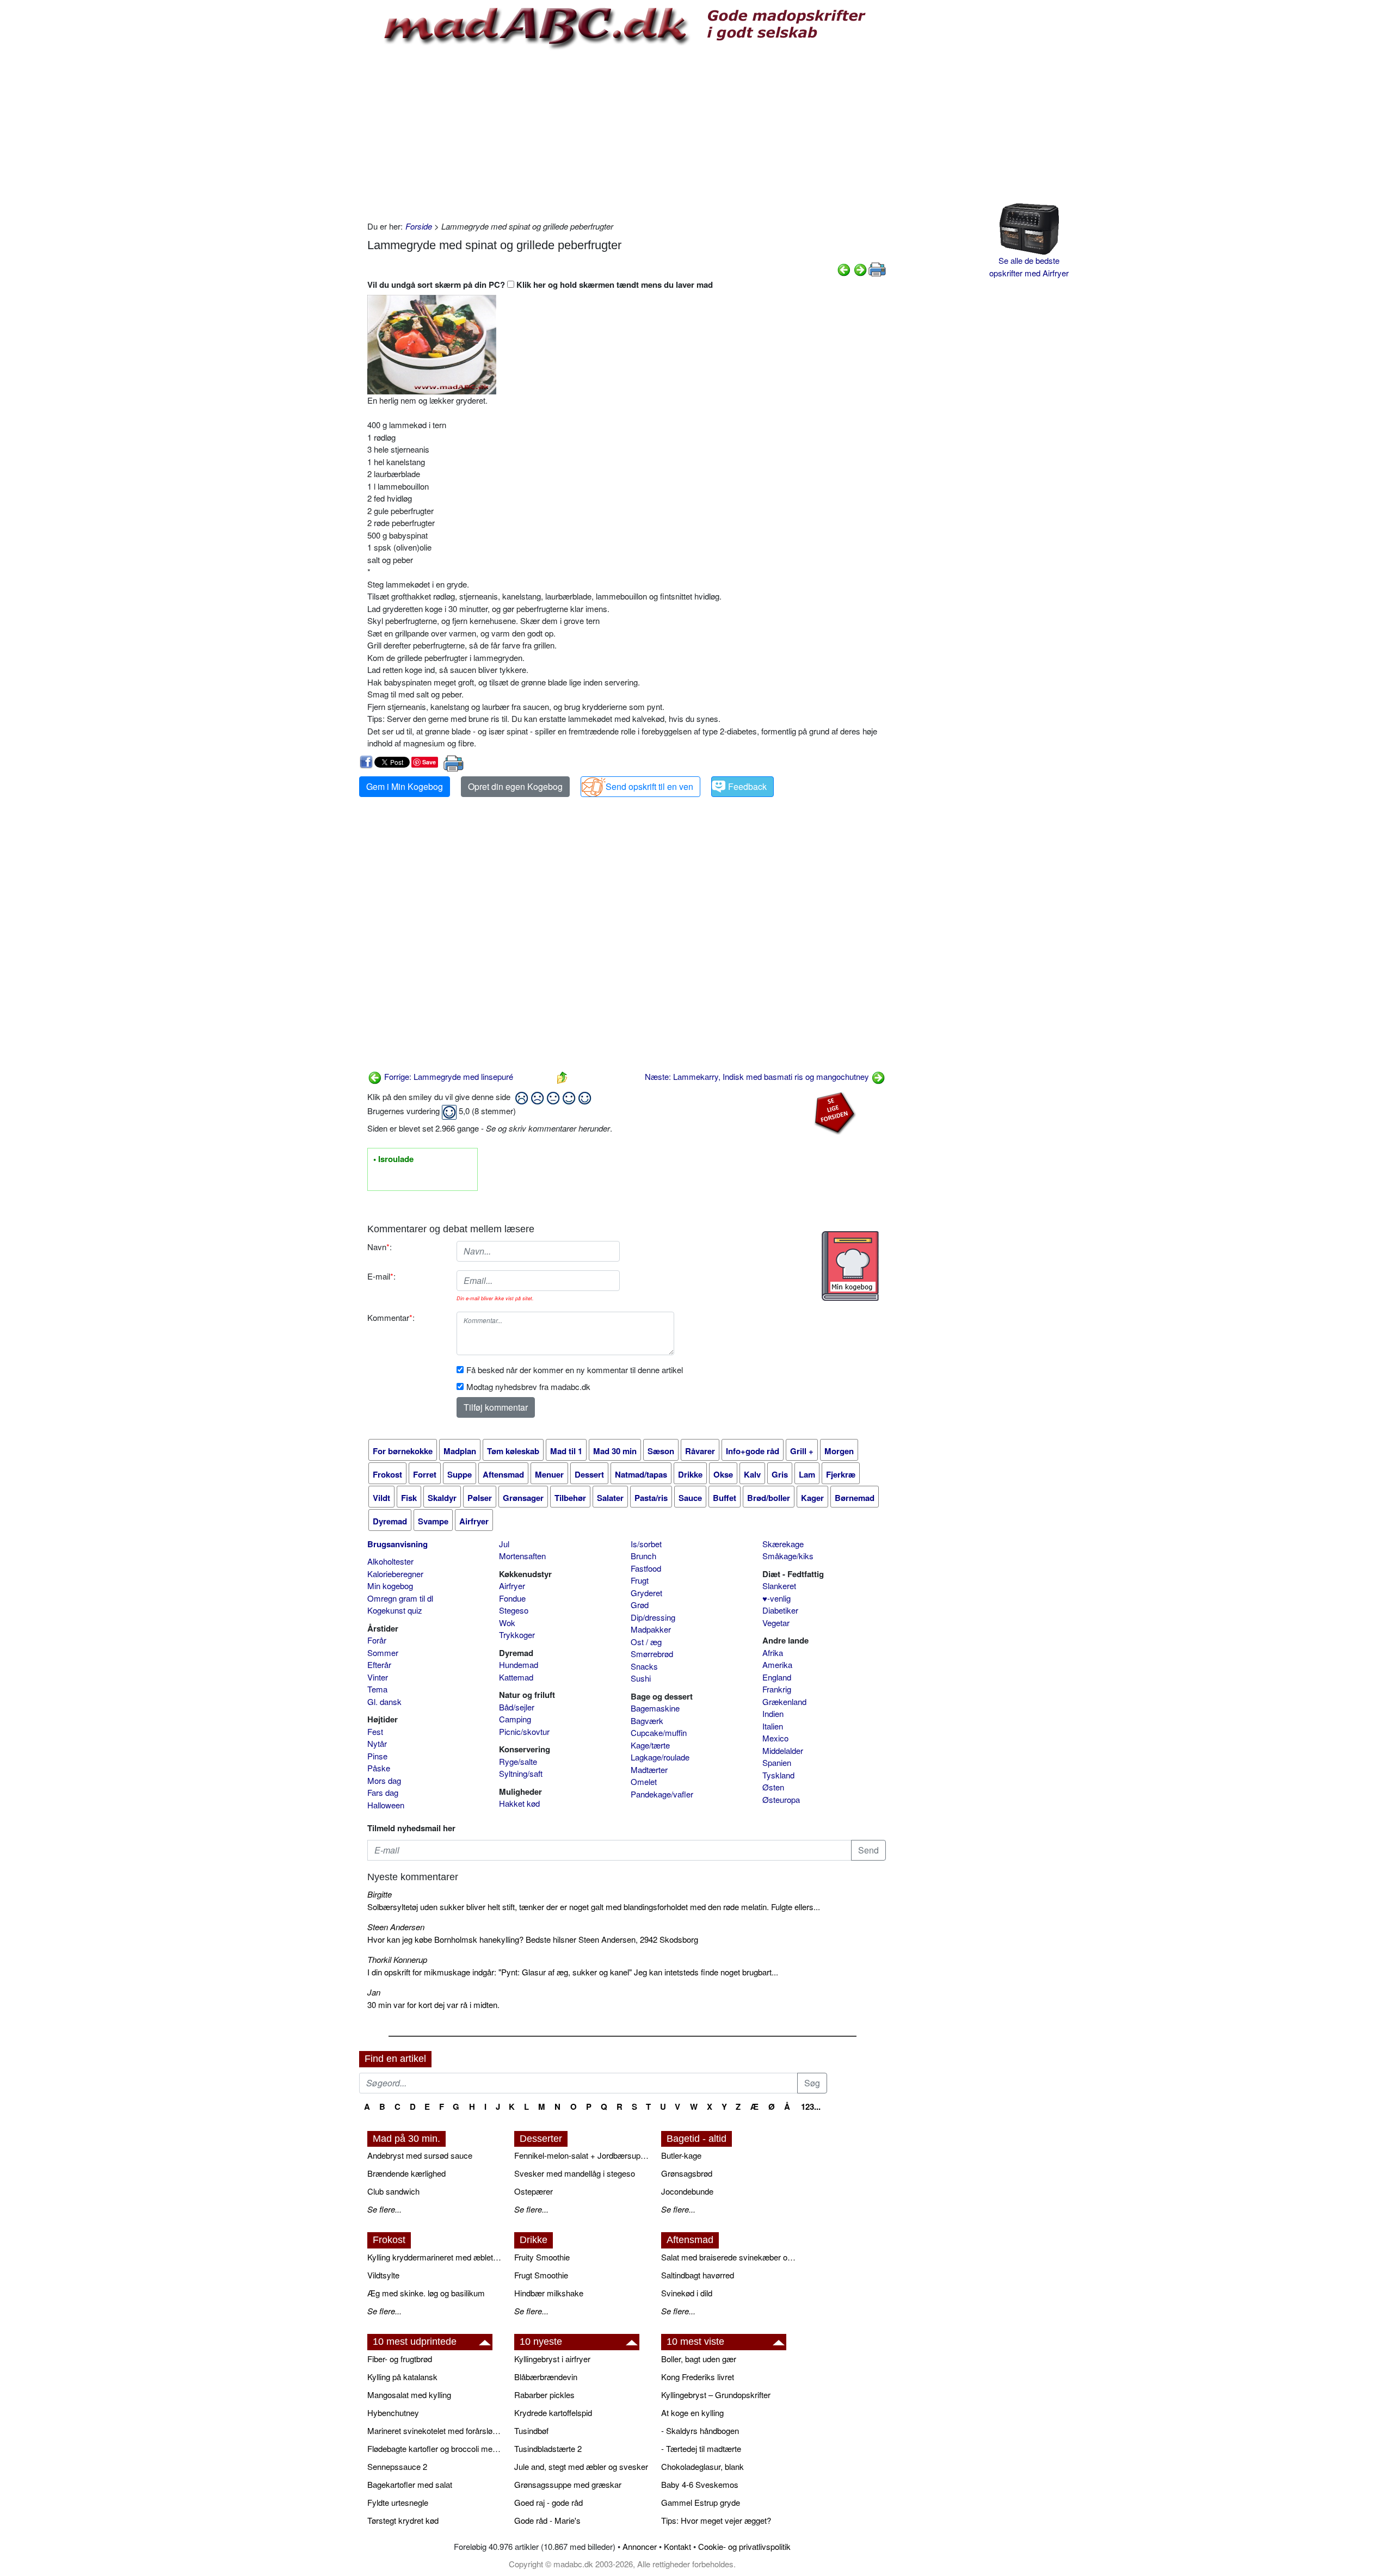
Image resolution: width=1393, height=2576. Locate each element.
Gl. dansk (384, 1701)
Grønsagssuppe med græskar (568, 2484)
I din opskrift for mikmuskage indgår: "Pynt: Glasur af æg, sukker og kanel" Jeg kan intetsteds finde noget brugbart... (573, 1972)
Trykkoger (517, 1635)
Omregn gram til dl (400, 1598)
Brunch (643, 1556)
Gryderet (646, 1593)
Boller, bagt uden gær (699, 2359)
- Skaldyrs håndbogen (700, 2430)
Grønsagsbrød (687, 2173)
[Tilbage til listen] (562, 1076)
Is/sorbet (646, 1544)
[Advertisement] (627, 133)
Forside (419, 226)
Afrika (773, 1653)
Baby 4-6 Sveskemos (700, 2484)
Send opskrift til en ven (649, 786)
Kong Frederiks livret (698, 2377)
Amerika (777, 1664)
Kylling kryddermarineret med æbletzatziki (435, 2257)
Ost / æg (646, 1642)
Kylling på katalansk (402, 2377)
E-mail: (381, 1276)
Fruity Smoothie (542, 2257)
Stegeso (514, 1610)
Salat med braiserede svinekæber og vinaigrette (729, 2257)
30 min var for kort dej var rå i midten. (433, 2004)
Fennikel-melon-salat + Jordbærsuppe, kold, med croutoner (582, 2155)
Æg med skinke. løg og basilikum (426, 2293)
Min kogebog (390, 1586)
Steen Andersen (396, 1927)
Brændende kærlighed (406, 2173)
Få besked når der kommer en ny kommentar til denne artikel (575, 1370)
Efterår (379, 1664)
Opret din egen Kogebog (515, 786)
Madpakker (651, 1629)
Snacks (644, 1666)
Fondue (512, 1598)
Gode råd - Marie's (547, 2520)
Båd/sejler (517, 1707)
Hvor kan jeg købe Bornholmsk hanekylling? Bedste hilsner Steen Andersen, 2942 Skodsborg (533, 1939)
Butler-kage (681, 2155)
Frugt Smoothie (541, 2275)
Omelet (644, 1781)
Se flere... (384, 2209)
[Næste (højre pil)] (860, 268)
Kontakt (677, 2546)
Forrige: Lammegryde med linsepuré (448, 1076)
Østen (773, 1787)
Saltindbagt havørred (698, 2275)
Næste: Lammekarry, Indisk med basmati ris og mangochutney (758, 1076)
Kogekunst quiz (395, 1610)
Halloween (386, 1805)
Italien (773, 1726)
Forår (377, 1640)
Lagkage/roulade (660, 1757)
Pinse (377, 1756)
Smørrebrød (652, 1654)
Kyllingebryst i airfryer (552, 2359)
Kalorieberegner (395, 1574)
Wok (507, 1623)
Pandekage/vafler (662, 1794)
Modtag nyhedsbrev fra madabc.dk (528, 1386)
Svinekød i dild (687, 2293)
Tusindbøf (531, 2430)
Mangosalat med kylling (409, 2395)
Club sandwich (393, 2191)
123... (811, 2106)
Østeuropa (781, 1799)
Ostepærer (534, 2191)
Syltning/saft (521, 1773)
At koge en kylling (692, 2413)
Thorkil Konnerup (397, 1959)
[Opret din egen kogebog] (850, 1266)
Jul (504, 1544)
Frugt (640, 1580)
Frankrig (777, 1689)
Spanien (777, 1762)
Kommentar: (391, 1317)
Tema (377, 1689)
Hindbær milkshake (549, 2293)
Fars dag (383, 1792)
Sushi (641, 1678)
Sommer (383, 1653)
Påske (379, 1768)
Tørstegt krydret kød (403, 2520)
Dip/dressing (653, 1617)
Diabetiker (780, 1610)
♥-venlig (776, 1598)
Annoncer (640, 2546)
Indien (773, 1713)
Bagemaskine (655, 1708)
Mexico (775, 1738)
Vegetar (776, 1623)
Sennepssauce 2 (397, 2466)
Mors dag (384, 1780)
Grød (640, 1605)
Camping (515, 1719)
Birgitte (380, 1894)
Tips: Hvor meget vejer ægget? (716, 2520)
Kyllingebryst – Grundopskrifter (716, 2395)
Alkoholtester (390, 1561)
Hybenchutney (393, 2413)
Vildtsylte (383, 2275)
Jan (374, 1992)
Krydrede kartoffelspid (553, 2413)
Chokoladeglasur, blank (702, 2466)
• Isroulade (393, 1159)
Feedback (747, 786)
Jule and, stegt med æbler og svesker (581, 2466)
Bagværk (647, 1721)
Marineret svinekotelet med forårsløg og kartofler (435, 2430)
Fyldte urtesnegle (398, 2502)
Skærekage (783, 1544)
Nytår (377, 1743)
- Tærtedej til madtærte (701, 2448)
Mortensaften (522, 1556)
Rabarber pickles (544, 2395)
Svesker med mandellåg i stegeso (575, 2173)
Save (429, 762)
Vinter (378, 1677)
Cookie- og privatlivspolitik (744, 2546)
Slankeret (779, 1586)
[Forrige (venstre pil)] (844, 268)
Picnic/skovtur (524, 1731)
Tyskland (778, 1775)
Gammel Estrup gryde (701, 2502)
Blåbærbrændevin (546, 2377)
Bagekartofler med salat (410, 2484)
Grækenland (784, 1701)
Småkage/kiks (788, 1556)
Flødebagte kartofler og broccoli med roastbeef (435, 2448)
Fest (375, 1731)
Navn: (380, 1247)
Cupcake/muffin (659, 1732)
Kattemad (516, 1677)
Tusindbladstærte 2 (548, 2448)
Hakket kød (519, 1803)
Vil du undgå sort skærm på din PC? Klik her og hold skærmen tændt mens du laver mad (540, 285)
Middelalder (783, 1750)
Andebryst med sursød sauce (420, 2155)
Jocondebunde (687, 2191)
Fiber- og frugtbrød (400, 2359)
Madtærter (649, 1769)
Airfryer (512, 1586)
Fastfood (646, 1568)
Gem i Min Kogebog (405, 786)
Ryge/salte (518, 1761)
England (777, 1677)
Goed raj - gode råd (548, 2502)
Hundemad (519, 1664)
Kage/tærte (650, 1745)
